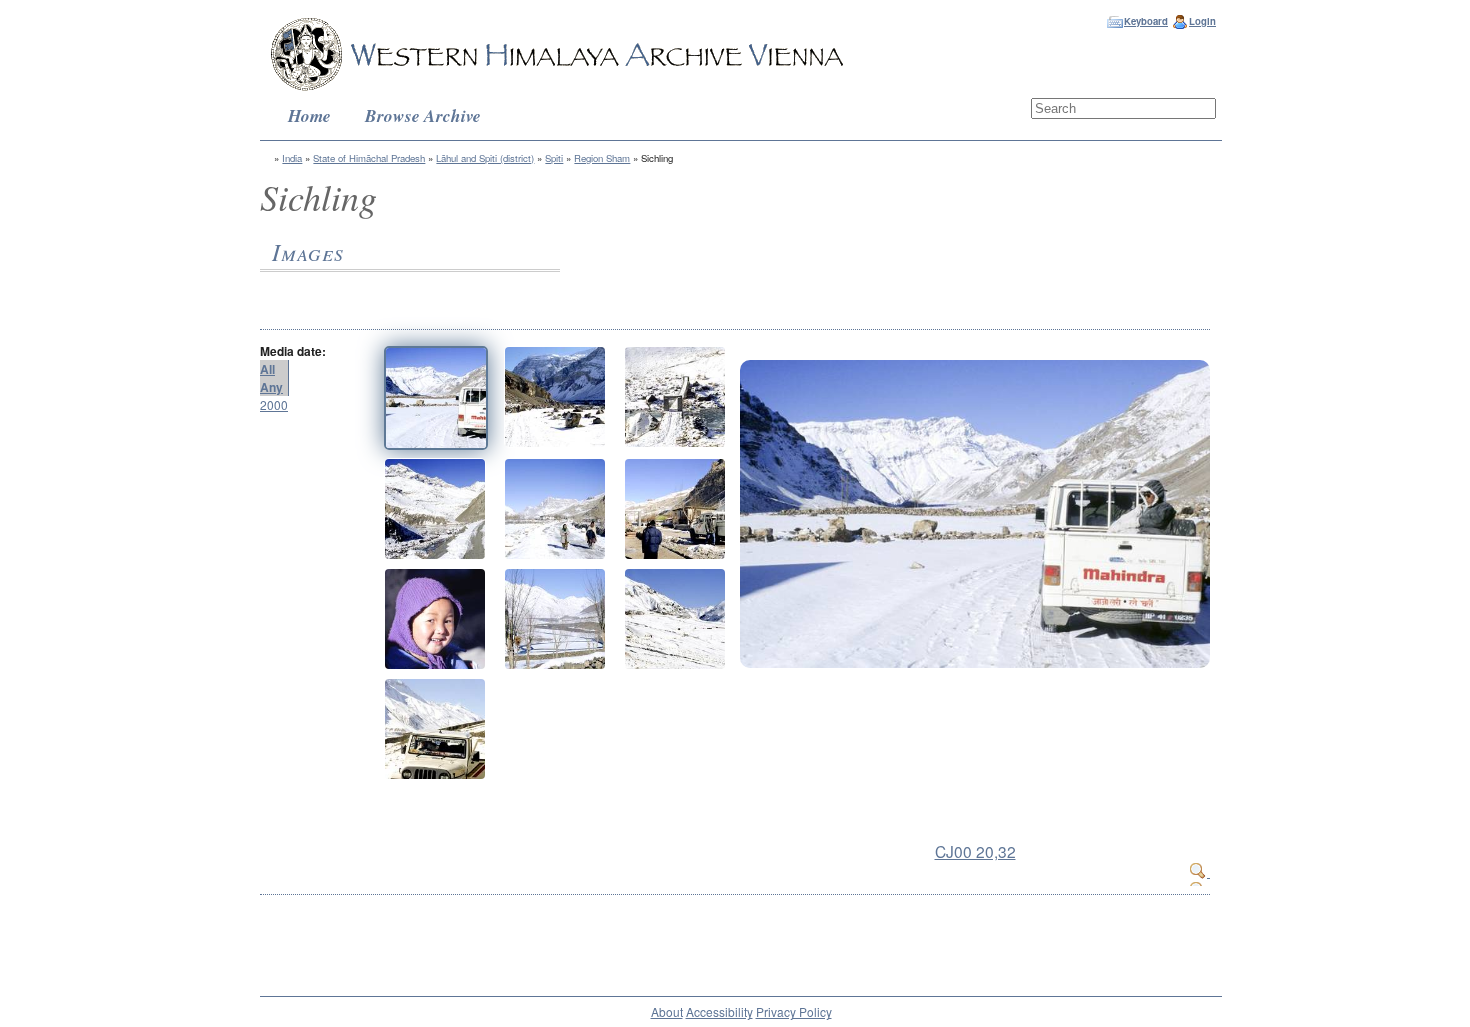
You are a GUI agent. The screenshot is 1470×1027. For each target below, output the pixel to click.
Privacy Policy (794, 1011)
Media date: (293, 351)
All (267, 369)
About (667, 1011)
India (292, 158)
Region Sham (602, 158)
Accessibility (719, 1011)
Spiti (554, 158)
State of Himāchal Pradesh (369, 158)
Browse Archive (423, 115)
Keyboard (1146, 21)
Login (1202, 21)
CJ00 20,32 (975, 851)
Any (271, 387)
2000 (274, 404)
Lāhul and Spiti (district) (485, 158)
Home (309, 115)
